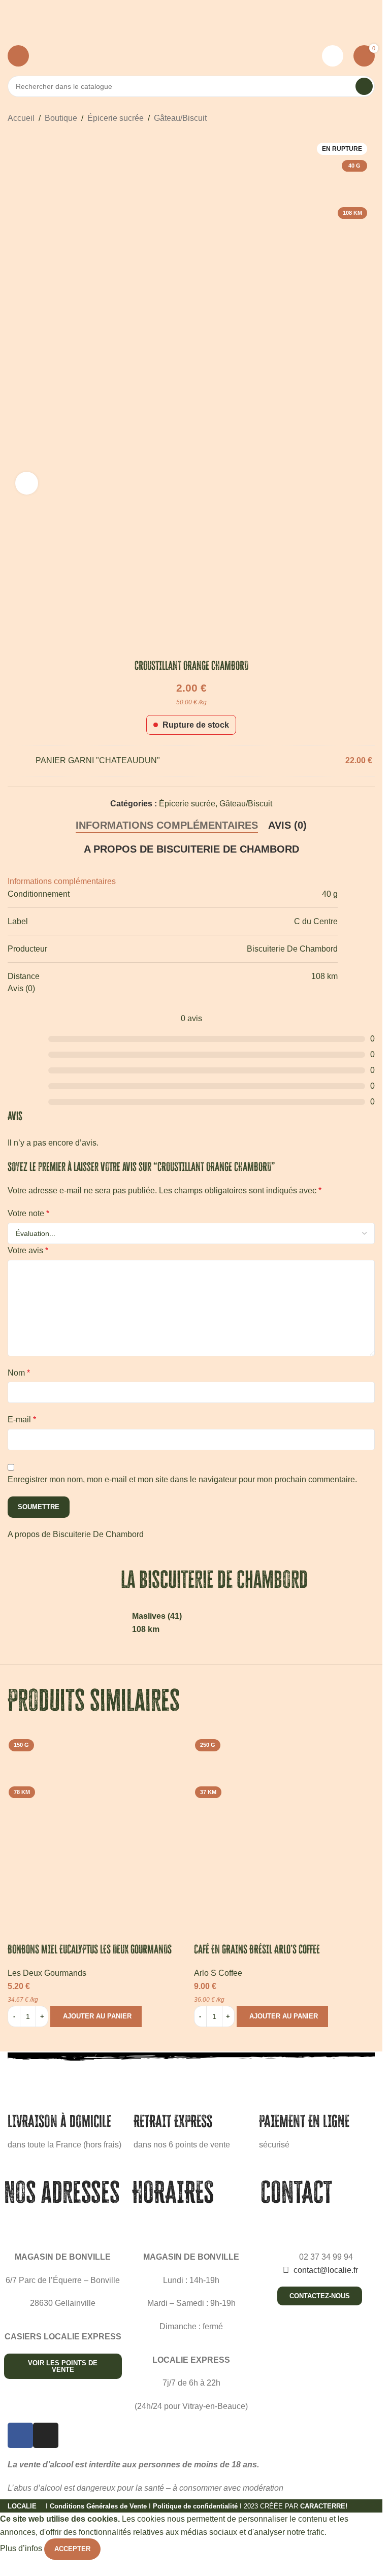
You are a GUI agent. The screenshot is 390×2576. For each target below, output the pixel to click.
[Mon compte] (333, 56)
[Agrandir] (27, 483)
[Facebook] (20, 2435)
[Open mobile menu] (18, 56)
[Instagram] (46, 2435)
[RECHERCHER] (364, 86)
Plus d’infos (22, 2549)
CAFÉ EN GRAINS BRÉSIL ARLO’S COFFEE (257, 1949)
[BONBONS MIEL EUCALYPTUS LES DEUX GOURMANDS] (98, 1826)
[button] (96, 2016)
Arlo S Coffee (218, 1973)
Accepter (72, 2549)
